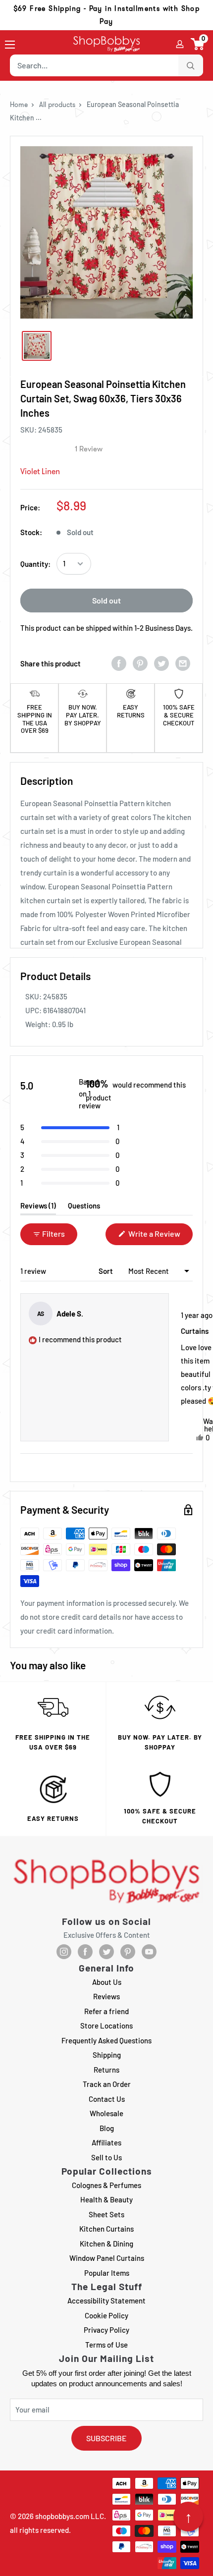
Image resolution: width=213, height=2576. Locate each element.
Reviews (106, 1996)
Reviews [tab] (38, 1208)
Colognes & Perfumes (106, 2185)
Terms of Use (106, 2345)
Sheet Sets (106, 2214)
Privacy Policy (106, 2330)
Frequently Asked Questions (106, 2040)
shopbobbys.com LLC (70, 2516)
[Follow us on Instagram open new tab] (64, 1952)
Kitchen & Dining (106, 2244)
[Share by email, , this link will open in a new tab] (183, 663)
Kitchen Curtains (106, 2229)
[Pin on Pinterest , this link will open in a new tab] (140, 663)
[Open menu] (10, 45)
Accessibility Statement (106, 2301)
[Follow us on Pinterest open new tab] (128, 1952)
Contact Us (107, 2099)
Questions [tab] (84, 1208)
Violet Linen (40, 471)
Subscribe (106, 2438)
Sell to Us (106, 2157)
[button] (198, 44)
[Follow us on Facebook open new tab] (85, 1952)
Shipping (107, 2055)
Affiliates (106, 2142)
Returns (106, 2070)
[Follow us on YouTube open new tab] (149, 1952)
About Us (107, 1982)
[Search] (191, 65)
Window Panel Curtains (107, 2258)
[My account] (180, 44)
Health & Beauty (106, 2199)
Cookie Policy (106, 2315)
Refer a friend (106, 2011)
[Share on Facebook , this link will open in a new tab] (119, 663)
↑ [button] (188, 2517)
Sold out (106, 600)
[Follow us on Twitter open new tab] (106, 1952)
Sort (106, 1271)
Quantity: (35, 564)
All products (57, 105)
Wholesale (106, 2113)
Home (19, 105)
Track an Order (107, 2084)
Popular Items (107, 2273)
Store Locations (106, 2026)
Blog (107, 2128)
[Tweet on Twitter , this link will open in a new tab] (161, 663)
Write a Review (160, 1237)
